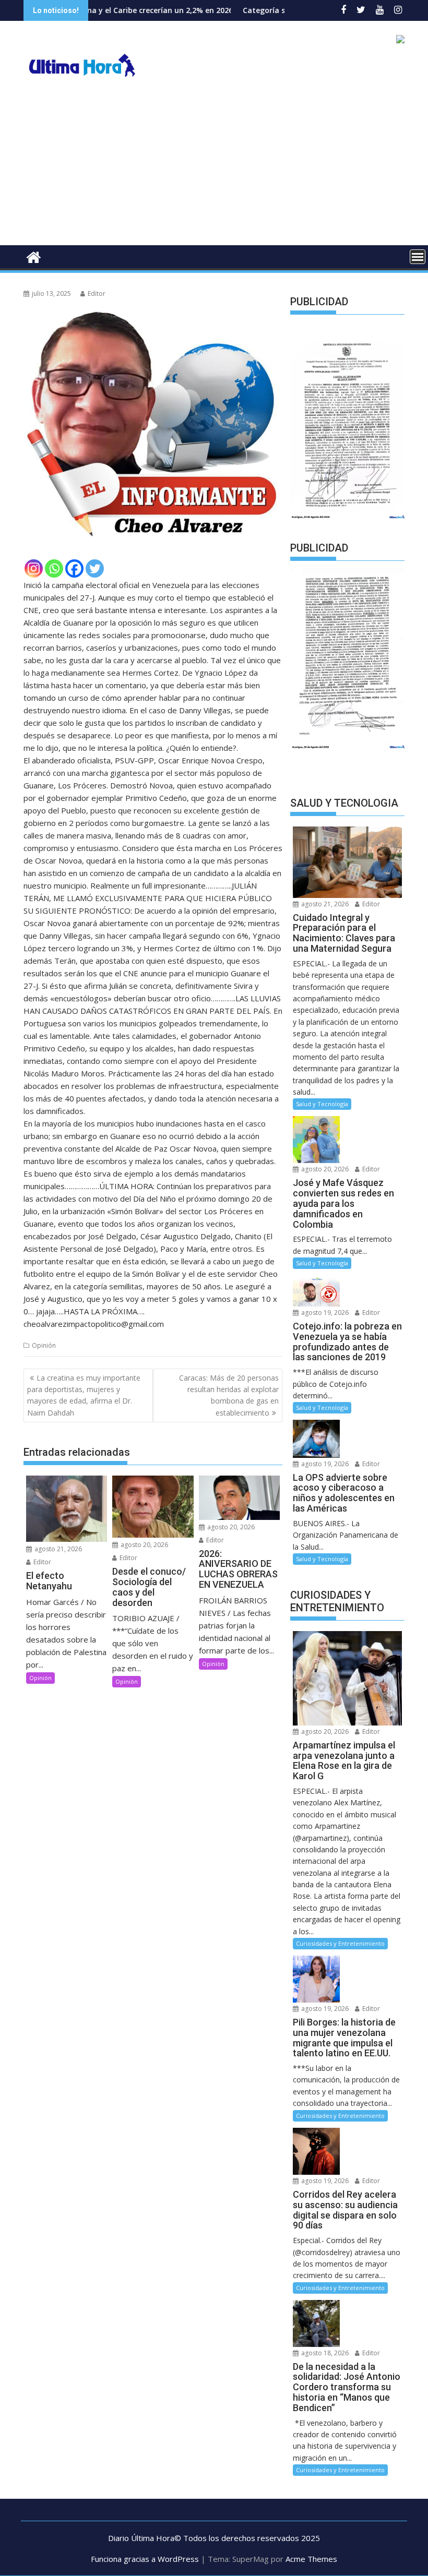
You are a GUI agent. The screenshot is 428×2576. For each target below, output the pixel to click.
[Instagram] (34, 568)
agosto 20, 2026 (144, 1545)
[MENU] (418, 257)
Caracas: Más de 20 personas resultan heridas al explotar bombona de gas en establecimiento (229, 1395)
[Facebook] (74, 568)
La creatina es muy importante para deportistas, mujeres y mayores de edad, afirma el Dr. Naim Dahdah (84, 1395)
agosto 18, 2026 (324, 2353)
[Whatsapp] (54, 568)
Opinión (44, 1345)
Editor (97, 293)
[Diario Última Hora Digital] (34, 256)
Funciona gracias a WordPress (145, 2559)
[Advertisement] (214, 167)
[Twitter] (95, 568)
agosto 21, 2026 (57, 1549)
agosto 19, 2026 (324, 1313)
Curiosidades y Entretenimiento (340, 1943)
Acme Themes (311, 2559)
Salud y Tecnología (322, 1104)
